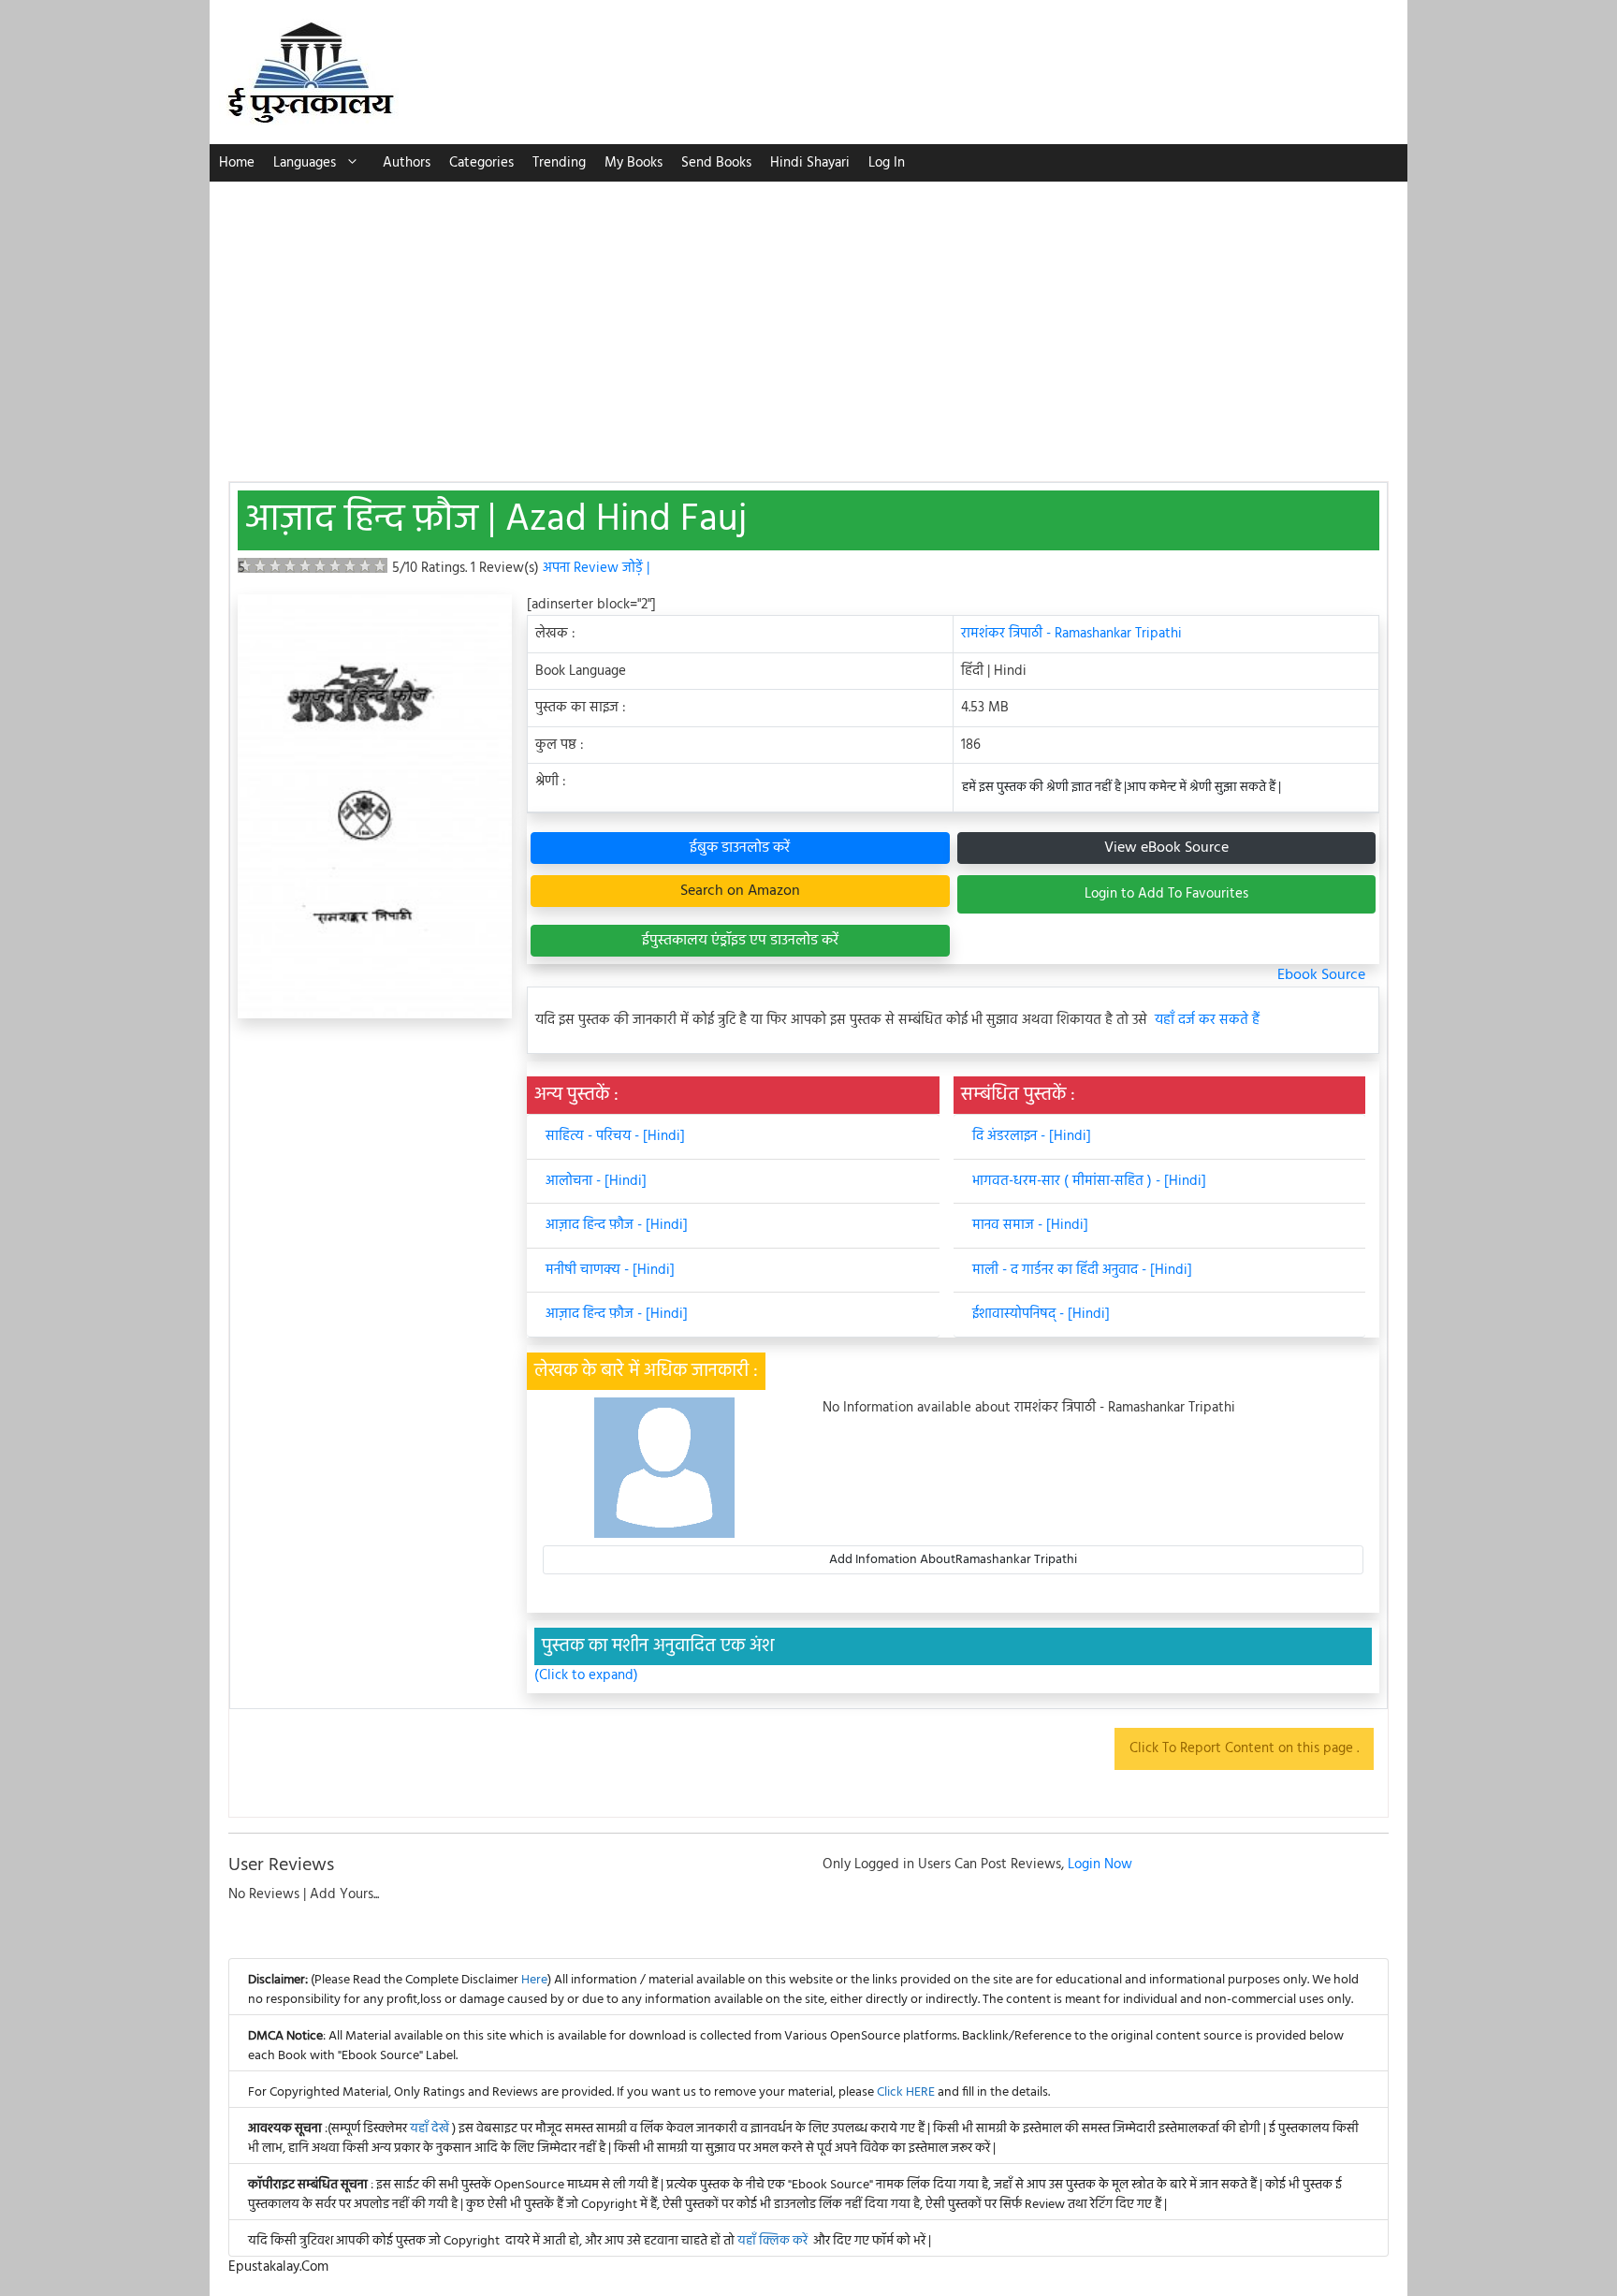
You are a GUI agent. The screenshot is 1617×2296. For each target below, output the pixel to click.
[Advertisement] (808, 322)
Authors (407, 163)
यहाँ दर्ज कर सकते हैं (1207, 1021)
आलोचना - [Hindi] (596, 1181)
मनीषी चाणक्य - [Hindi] (610, 1270)
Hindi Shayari (810, 163)
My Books (634, 163)
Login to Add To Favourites (1166, 894)
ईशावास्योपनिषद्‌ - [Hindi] (1041, 1314)
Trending (559, 163)
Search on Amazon (740, 891)
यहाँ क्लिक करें (772, 2241)
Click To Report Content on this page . (1244, 1748)
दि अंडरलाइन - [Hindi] (1032, 1136)
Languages (305, 163)
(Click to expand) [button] (586, 1676)
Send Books (716, 163)
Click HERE (906, 2092)
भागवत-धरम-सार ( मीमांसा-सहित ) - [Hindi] (1089, 1181)
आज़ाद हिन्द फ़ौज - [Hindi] (617, 1225)
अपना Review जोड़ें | (596, 568)
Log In (887, 163)
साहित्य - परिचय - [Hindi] (615, 1136)
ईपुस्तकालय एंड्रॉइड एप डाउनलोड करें (740, 941)
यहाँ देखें (431, 2129)
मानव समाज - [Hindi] (1030, 1225)
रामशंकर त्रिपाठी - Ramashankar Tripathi (1071, 634)
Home (237, 163)
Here (534, 1980)
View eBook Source (1166, 848)
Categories (481, 163)
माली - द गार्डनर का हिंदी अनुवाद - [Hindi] (1082, 1270)
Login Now (1100, 1865)
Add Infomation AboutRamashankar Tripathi (953, 1560)
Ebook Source (1321, 975)
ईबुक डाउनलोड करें (740, 848)
